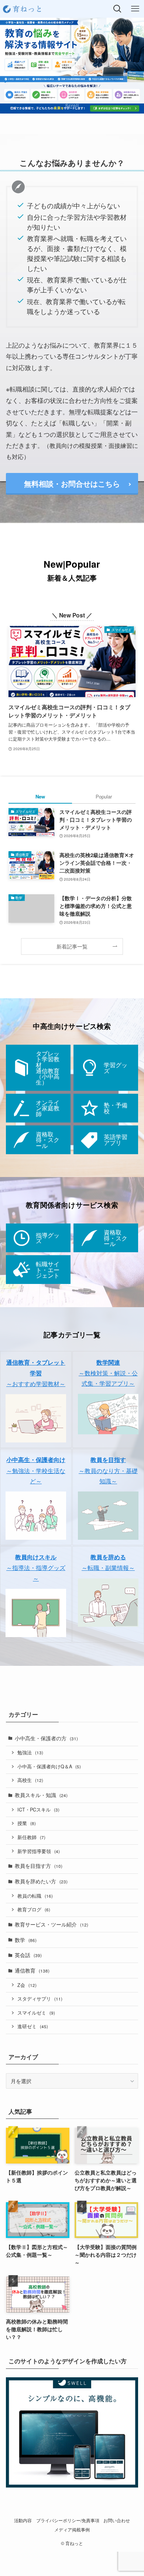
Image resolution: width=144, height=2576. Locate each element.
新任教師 (31, 1837)
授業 (27, 1823)
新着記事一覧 (72, 946)
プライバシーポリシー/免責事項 (68, 2520)
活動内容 (23, 2520)
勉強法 (30, 1752)
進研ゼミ (33, 2026)
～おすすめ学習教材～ (36, 1373)
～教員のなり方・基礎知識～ (108, 1470)
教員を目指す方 (39, 1866)
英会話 (28, 1955)
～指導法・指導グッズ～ (36, 1567)
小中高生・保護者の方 (46, 1738)
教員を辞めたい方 (41, 1881)
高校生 (30, 1780)
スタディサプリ (40, 1999)
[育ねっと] (23, 9)
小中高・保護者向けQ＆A (49, 1766)
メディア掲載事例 (72, 2530)
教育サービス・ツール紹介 (52, 1924)
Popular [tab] (104, 796)
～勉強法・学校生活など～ (36, 1470)
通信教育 (32, 1970)
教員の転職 (35, 1896)
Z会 (27, 1985)
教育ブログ (34, 1910)
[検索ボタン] (117, 9)
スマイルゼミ (36, 2013)
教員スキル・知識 (41, 1795)
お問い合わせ (117, 2520)
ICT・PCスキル (38, 1810)
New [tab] (40, 796)
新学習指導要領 (39, 1851)
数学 (26, 1940)
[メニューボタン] (135, 9)
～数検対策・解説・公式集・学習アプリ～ (108, 1373)
